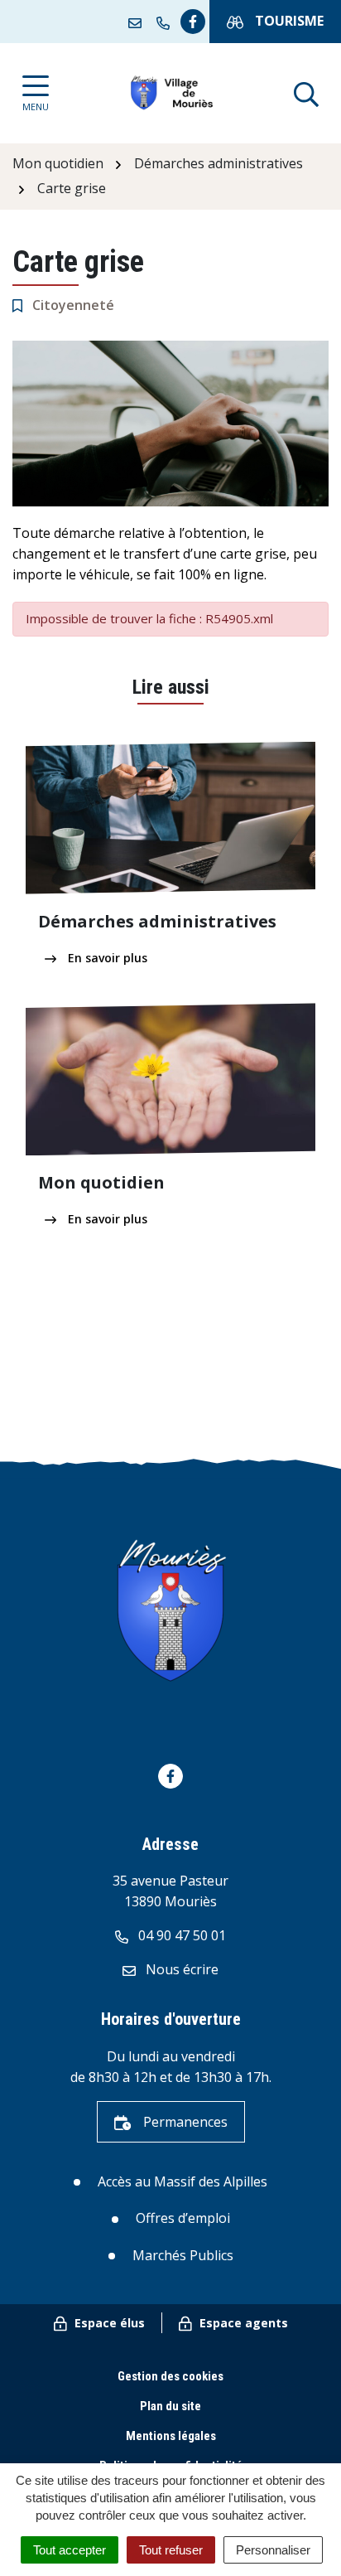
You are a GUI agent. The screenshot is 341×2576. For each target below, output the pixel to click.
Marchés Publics (183, 2255)
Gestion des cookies (170, 2376)
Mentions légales (171, 2436)
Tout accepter (70, 2550)
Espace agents (242, 2323)
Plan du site (170, 2406)
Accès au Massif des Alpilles (183, 2181)
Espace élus (108, 2323)
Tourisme (288, 21)
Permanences (184, 2122)
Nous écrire (180, 1969)
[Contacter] (138, 22)
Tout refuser (171, 2550)
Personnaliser (273, 2550)
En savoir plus (106, 958)
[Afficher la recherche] (306, 93)
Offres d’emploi (183, 2218)
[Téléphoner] (166, 22)
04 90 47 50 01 (180, 1935)
